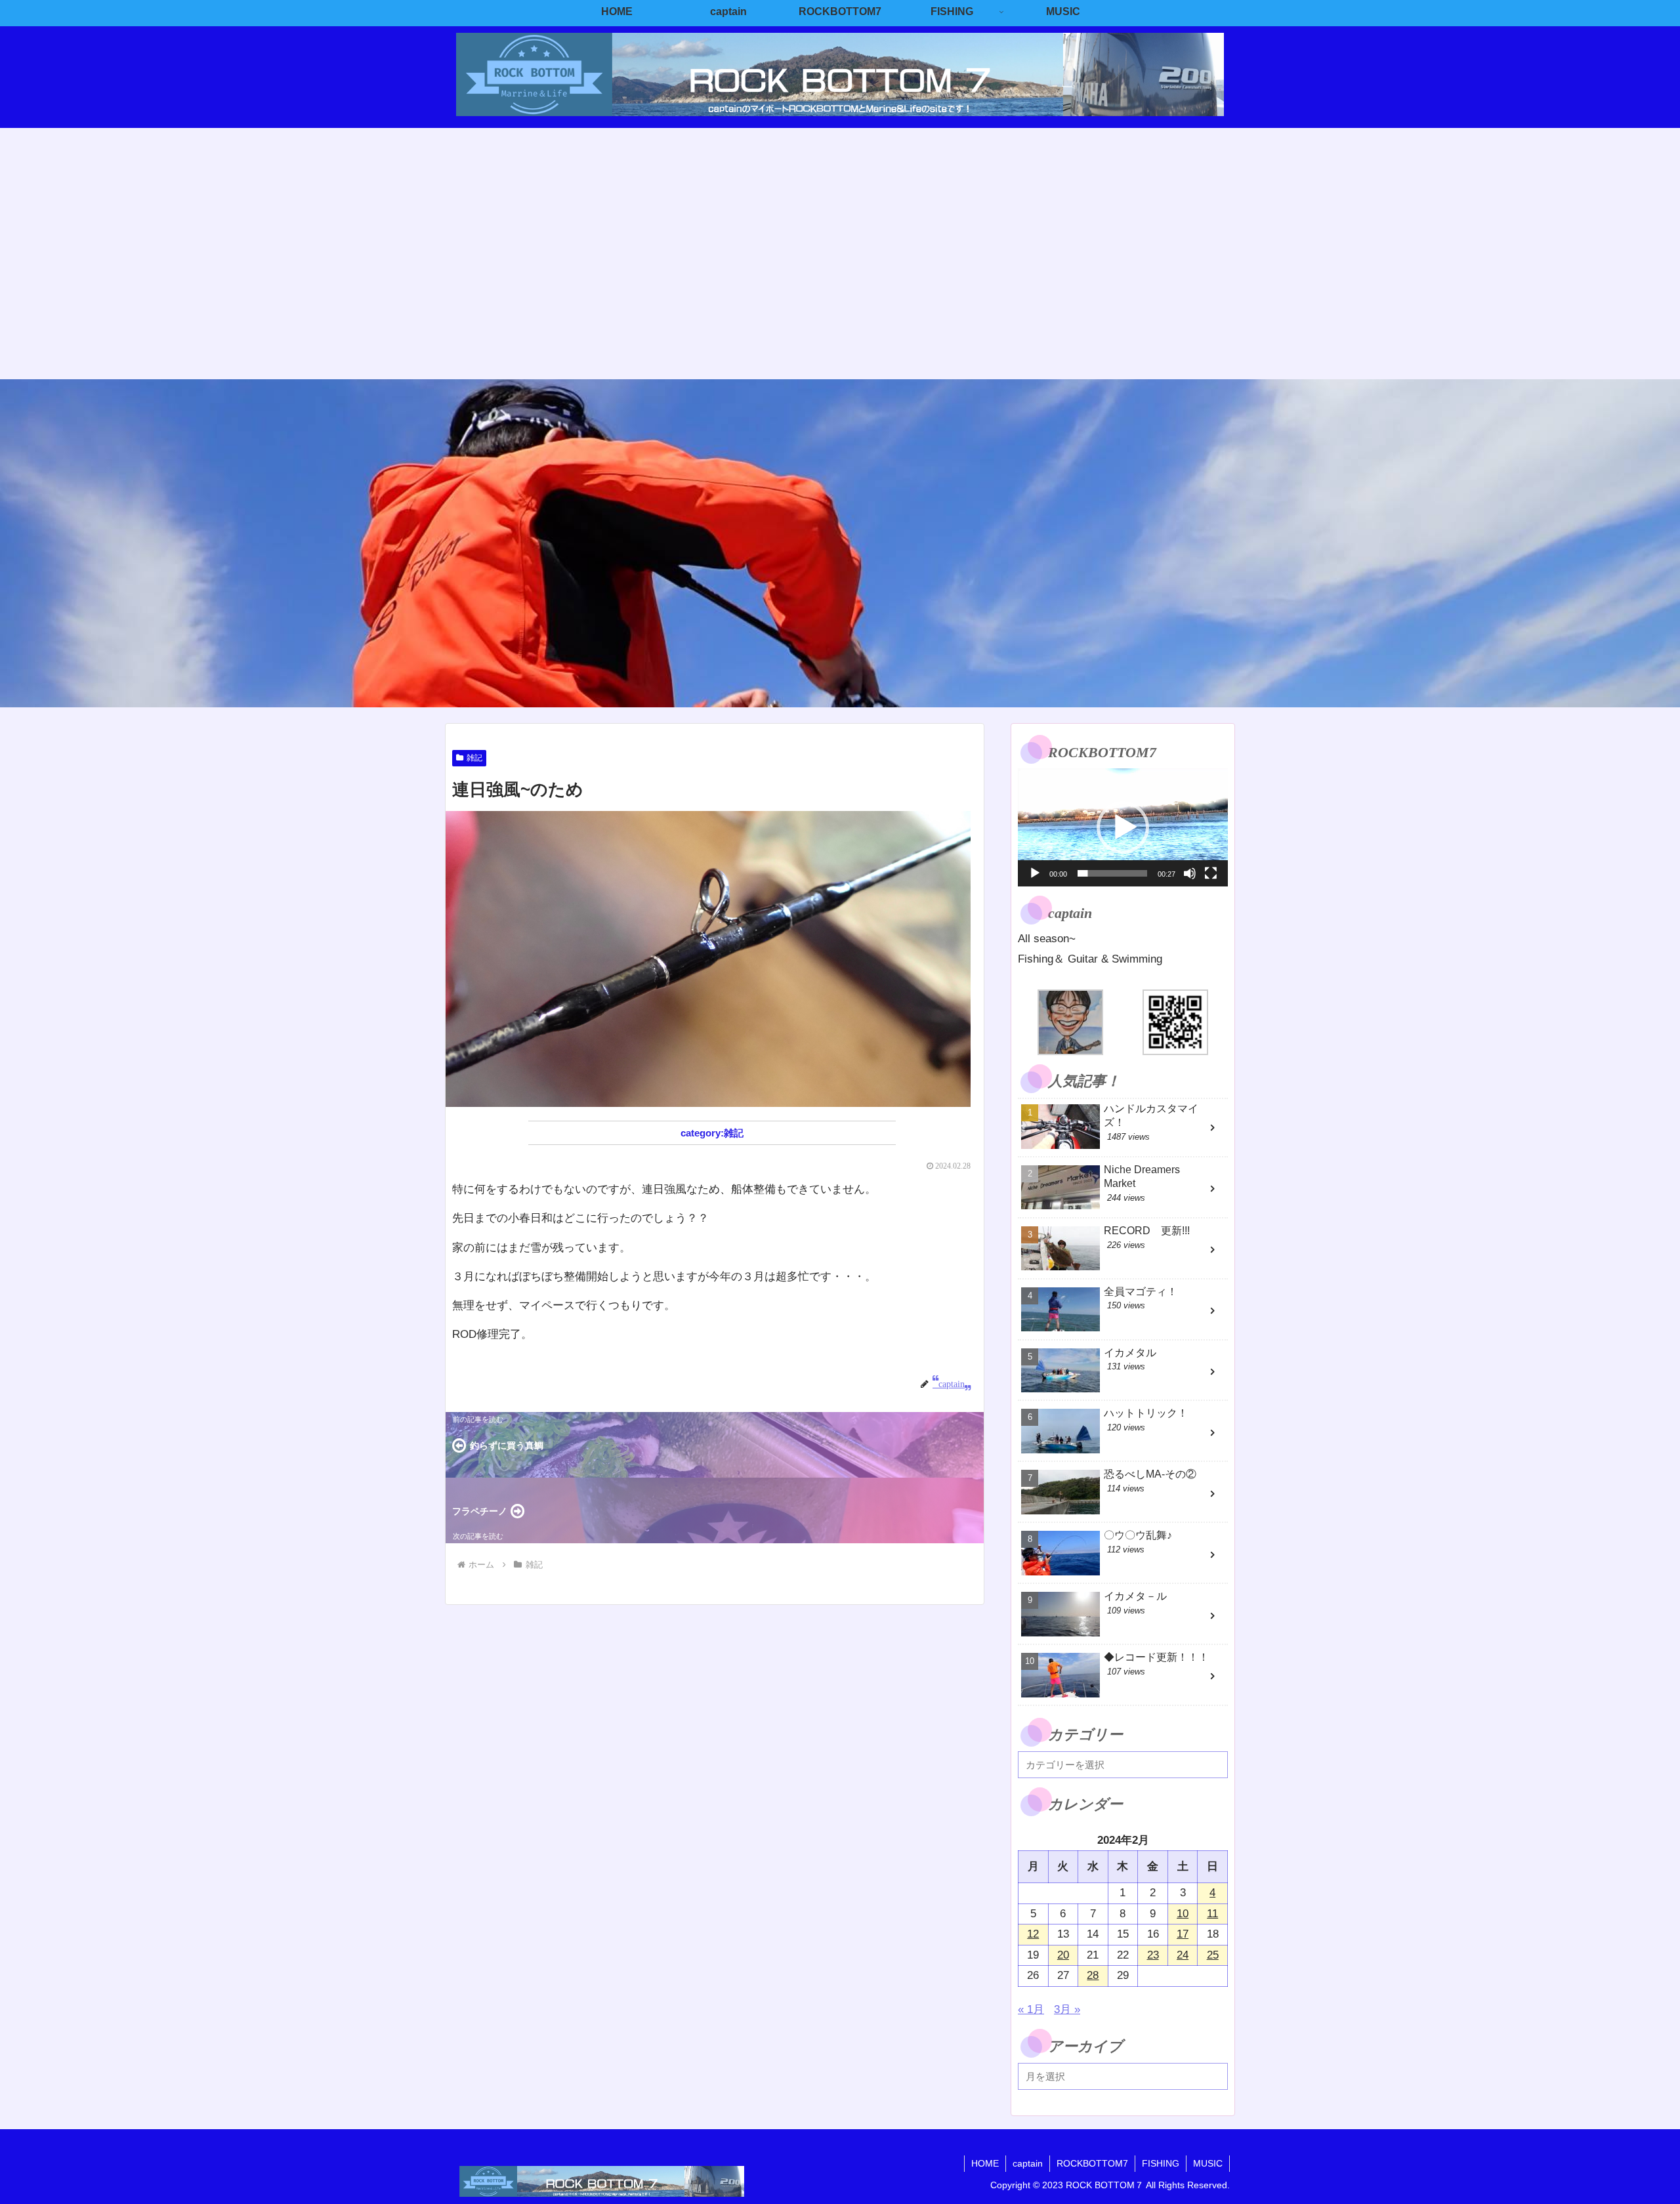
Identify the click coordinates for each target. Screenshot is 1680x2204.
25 (1213, 1955)
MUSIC (1208, 2163)
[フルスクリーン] (1211, 873)
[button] (1123, 827)
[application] (1123, 827)
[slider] (1112, 873)
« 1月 (1031, 2009)
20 (1063, 1955)
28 (1093, 1975)
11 (1212, 1914)
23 (1153, 1955)
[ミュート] (1190, 873)
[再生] (1035, 873)
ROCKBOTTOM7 (1092, 2163)
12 (1033, 1934)
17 (1183, 1934)
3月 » (1067, 2009)
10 (1183, 1914)
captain (1028, 2163)
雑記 (474, 758)
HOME (985, 2163)
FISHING (1161, 2163)
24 (1183, 1955)
